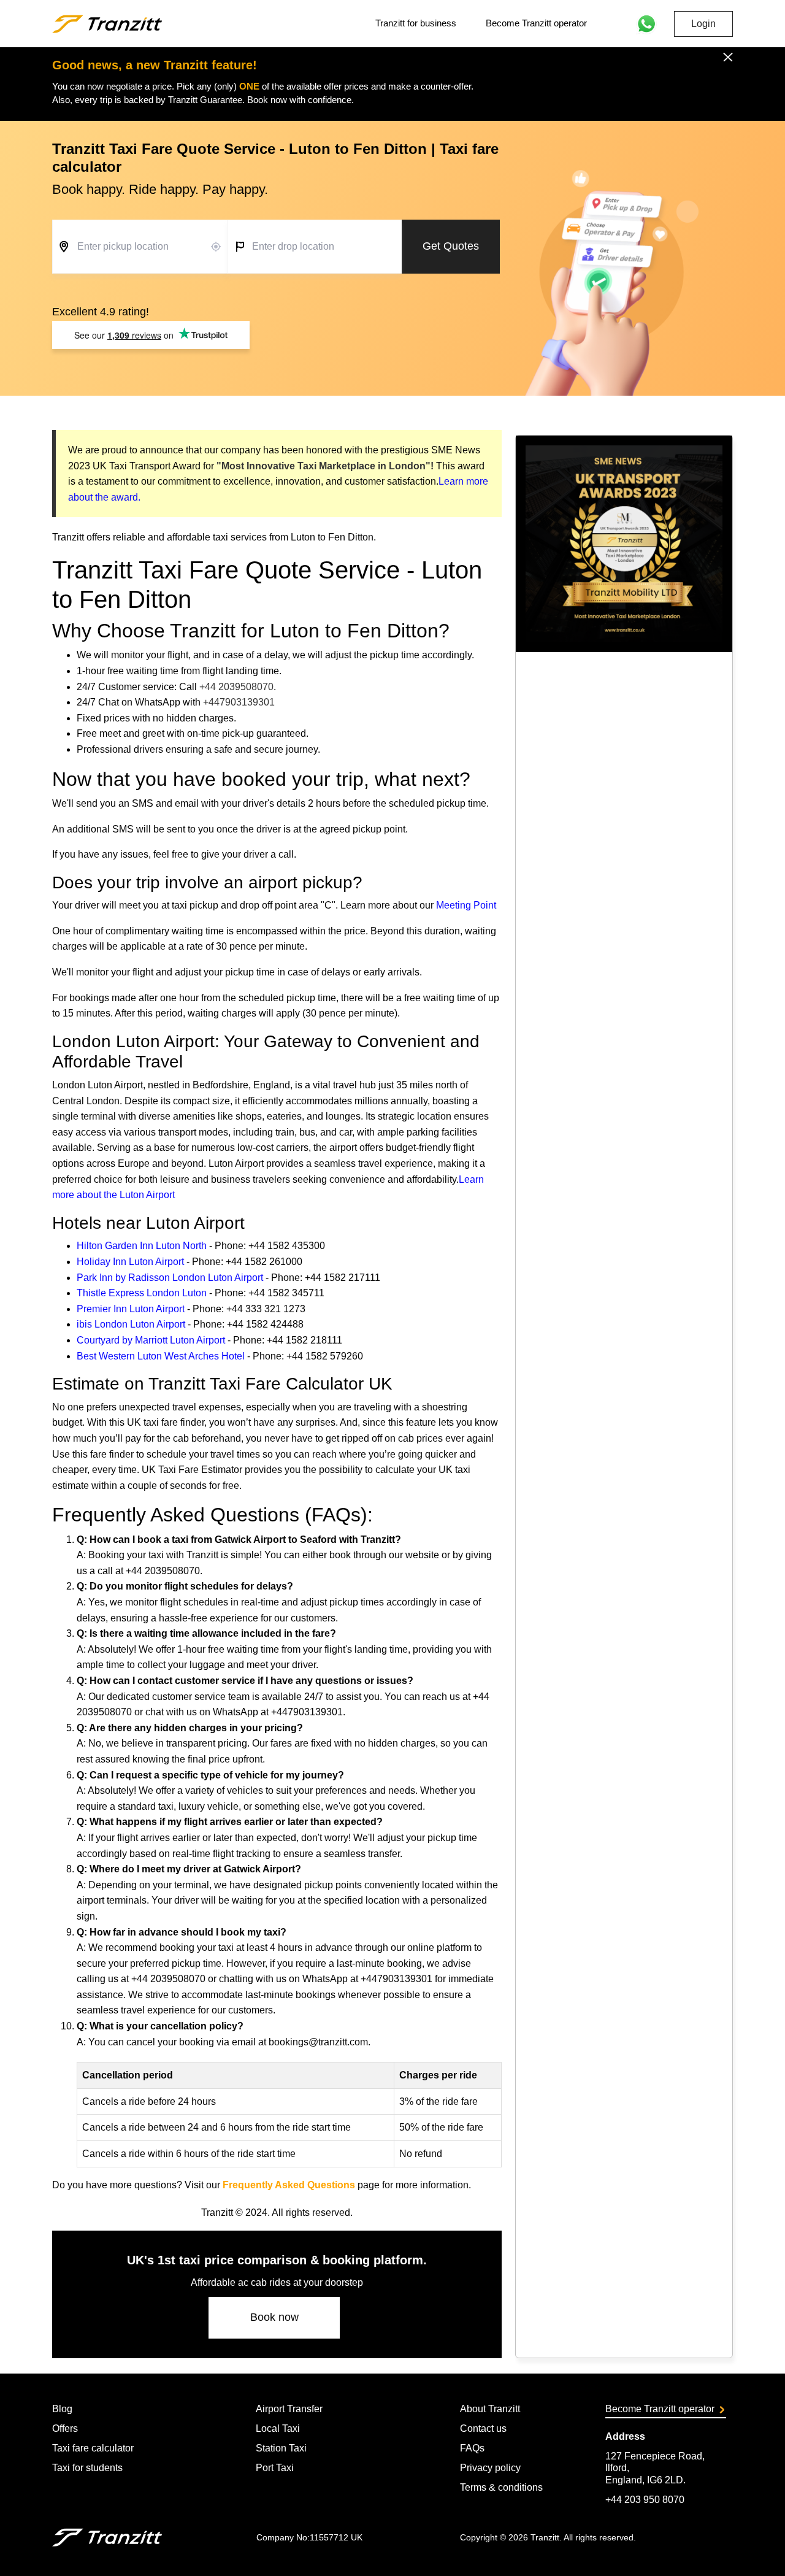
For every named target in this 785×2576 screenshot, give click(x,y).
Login (703, 24)
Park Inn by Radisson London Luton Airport (170, 1278)
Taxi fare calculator (93, 2448)
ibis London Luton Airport (131, 1324)
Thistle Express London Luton (142, 1293)
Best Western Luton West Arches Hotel (161, 1356)
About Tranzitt (490, 2409)
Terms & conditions (501, 2487)
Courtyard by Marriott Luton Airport (151, 1340)
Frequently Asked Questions (289, 2185)
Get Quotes (451, 246)
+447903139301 (239, 702)
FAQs (472, 2448)
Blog (62, 2409)
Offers (65, 2428)
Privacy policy (490, 2468)
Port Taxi (275, 2468)
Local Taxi (278, 2428)
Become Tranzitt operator (536, 23)
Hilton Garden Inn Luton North (142, 1246)
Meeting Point (466, 905)
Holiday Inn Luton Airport (130, 1262)
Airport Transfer (289, 2409)
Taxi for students (87, 2468)
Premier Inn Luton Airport (131, 1309)
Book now (274, 2317)
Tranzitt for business (416, 23)
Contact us (483, 2428)
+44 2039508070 (236, 687)
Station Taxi (281, 2448)
